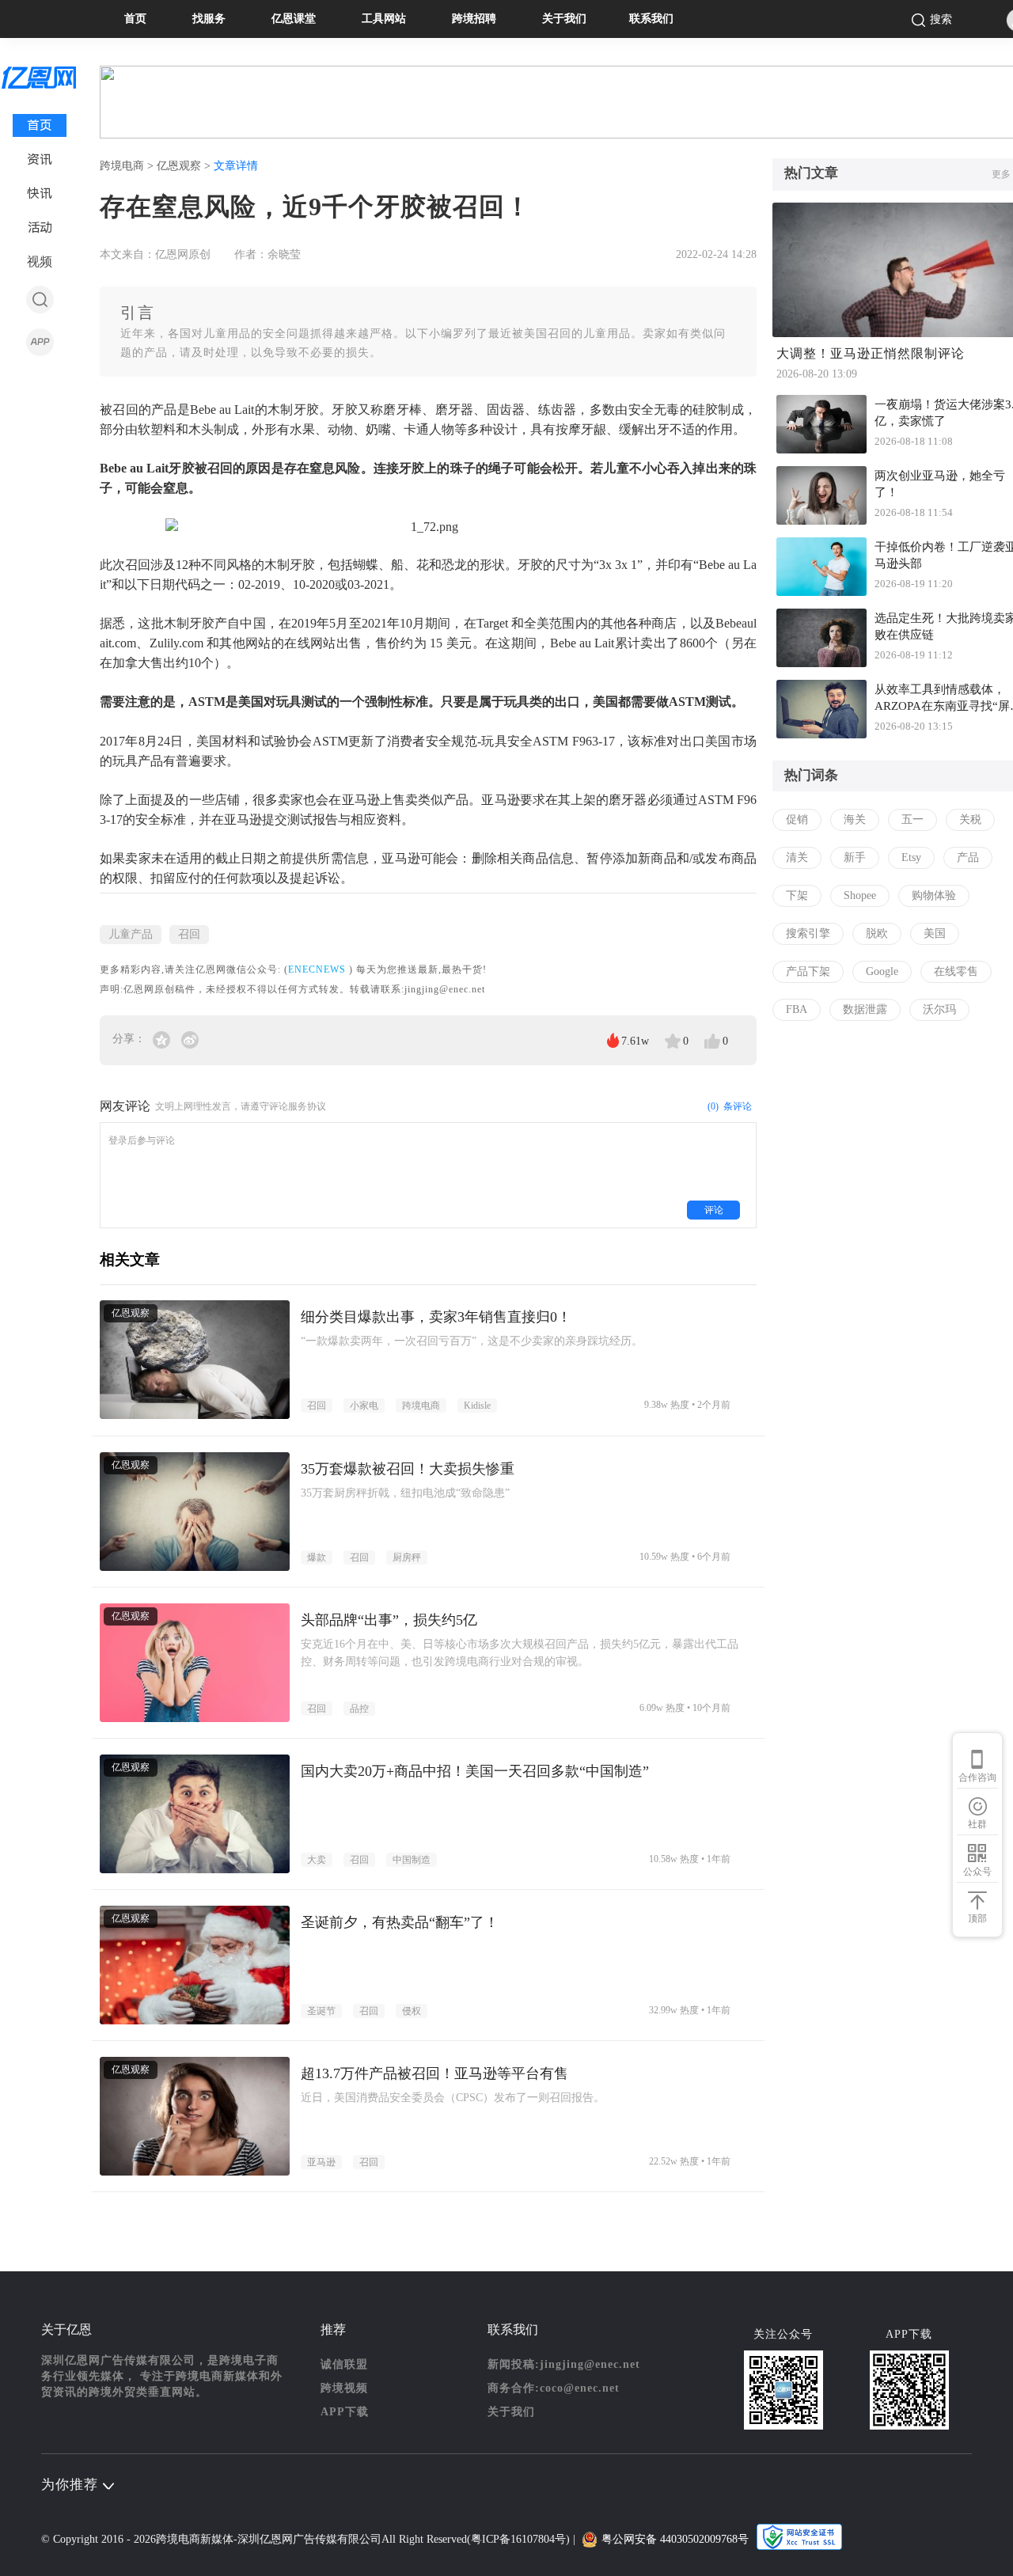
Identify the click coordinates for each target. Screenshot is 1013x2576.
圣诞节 (321, 2011)
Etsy (911, 857)
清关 (797, 857)
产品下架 (808, 971)
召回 (189, 934)
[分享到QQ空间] (163, 1039)
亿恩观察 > (185, 166)
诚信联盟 (344, 2364)
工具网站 (384, 19)
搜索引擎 (808, 933)
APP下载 (345, 2412)
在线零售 (956, 971)
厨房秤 (407, 1557)
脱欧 (877, 933)
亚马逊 (321, 2162)
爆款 (317, 1557)
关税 (970, 819)
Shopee (860, 895)
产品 (968, 857)
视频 (40, 262)
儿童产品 (131, 934)
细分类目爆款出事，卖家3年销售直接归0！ (436, 1317)
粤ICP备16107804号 (518, 2539)
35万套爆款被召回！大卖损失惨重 (408, 1469)
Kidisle (477, 1406)
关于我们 (564, 19)
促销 (797, 819)
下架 (797, 895)
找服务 (209, 19)
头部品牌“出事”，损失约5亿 (389, 1620)
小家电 (364, 1406)
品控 (359, 1709)
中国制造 (412, 1860)
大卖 (317, 1860)
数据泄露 (865, 1009)
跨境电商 (421, 1406)
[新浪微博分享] (190, 1039)
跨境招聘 (474, 19)
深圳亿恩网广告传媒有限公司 (309, 2539)
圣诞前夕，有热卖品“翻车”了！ (400, 1922)
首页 (135, 19)
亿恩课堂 (294, 19)
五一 (912, 819)
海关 (855, 819)
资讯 (40, 159)
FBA (797, 1009)
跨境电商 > (128, 166)
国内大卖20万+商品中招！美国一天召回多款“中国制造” (475, 1771)
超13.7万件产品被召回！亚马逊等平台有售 (434, 2073)
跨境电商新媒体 (195, 2539)
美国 (935, 933)
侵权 (412, 2011)
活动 (40, 228)
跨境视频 (344, 2388)
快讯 (40, 193)
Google (882, 971)
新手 (855, 857)
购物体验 (934, 895)
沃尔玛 (939, 1009)
